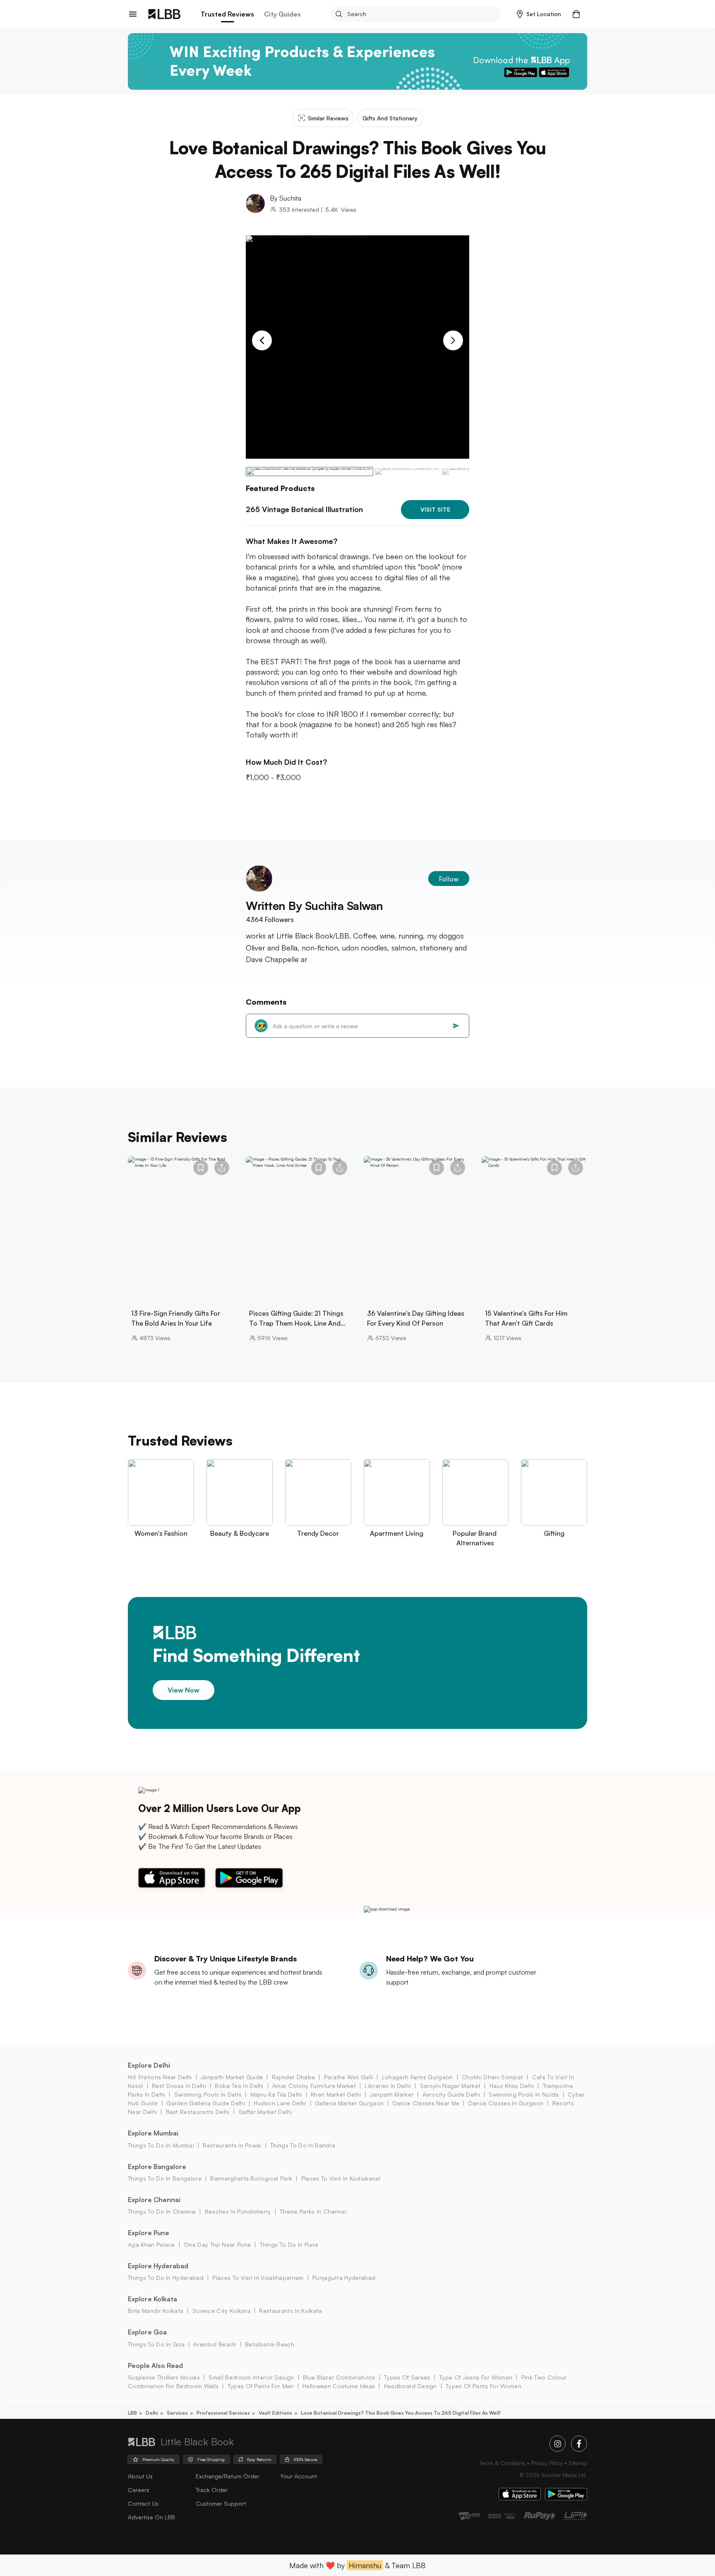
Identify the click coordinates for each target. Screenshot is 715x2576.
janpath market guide (232, 2077)
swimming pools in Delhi (208, 2094)
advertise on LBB (151, 2517)
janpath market (392, 2094)
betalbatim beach (270, 2344)
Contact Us (143, 2503)
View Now (184, 1690)
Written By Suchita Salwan (314, 906)
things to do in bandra (303, 2145)
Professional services (223, 2413)
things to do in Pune (289, 2244)
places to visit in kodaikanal (341, 2178)
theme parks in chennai (313, 2211)
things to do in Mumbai (161, 2145)
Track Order (212, 2490)
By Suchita (286, 198)
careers (139, 2490)
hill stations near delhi (160, 2077)
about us (140, 2476)
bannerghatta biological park (251, 2178)
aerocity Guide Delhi (451, 2094)
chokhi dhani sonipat (492, 2077)
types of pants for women (483, 2386)
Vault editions (275, 2413)
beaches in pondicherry (238, 2211)
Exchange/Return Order (228, 2476)
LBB (132, 2413)
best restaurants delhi (198, 2112)
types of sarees (407, 2377)
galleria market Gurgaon (349, 2103)
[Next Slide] (453, 340)
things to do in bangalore (165, 2178)
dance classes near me (426, 2103)
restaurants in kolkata (290, 2311)
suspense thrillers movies (164, 2377)
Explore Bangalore (157, 2167)
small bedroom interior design (251, 2377)
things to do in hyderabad (166, 2278)
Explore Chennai (154, 2200)
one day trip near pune (217, 2244)
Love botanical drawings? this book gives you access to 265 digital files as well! (401, 2413)
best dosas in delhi (179, 2086)
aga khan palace (151, 2244)
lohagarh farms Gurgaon (417, 2077)
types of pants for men (260, 2386)
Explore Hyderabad (158, 2266)
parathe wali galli (348, 2077)
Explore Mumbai (153, 2133)
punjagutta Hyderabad (344, 2278)
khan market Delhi (336, 2094)
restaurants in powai (232, 2145)
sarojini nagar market (450, 2086)
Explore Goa (147, 2332)
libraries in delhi (388, 2086)
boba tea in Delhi (239, 2086)
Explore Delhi (149, 2065)
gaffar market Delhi (265, 2112)
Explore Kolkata (152, 2299)
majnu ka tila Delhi (276, 2094)
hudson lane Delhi (280, 2103)
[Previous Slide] (262, 340)
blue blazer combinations (339, 2377)
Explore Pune (149, 2233)
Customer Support (221, 2503)
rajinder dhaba (293, 2077)
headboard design (410, 2386)
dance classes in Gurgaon (506, 2103)
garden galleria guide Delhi (206, 2103)
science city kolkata (221, 2311)
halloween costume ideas (339, 2386)
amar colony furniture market (314, 2086)
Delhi (152, 2413)
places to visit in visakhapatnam (258, 2278)
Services (177, 2413)
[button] (539, 14)
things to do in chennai (162, 2211)
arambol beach (215, 2344)
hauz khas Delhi (512, 2086)
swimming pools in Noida (524, 2094)
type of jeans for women (476, 2377)
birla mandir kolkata (156, 2311)
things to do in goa (156, 2344)
